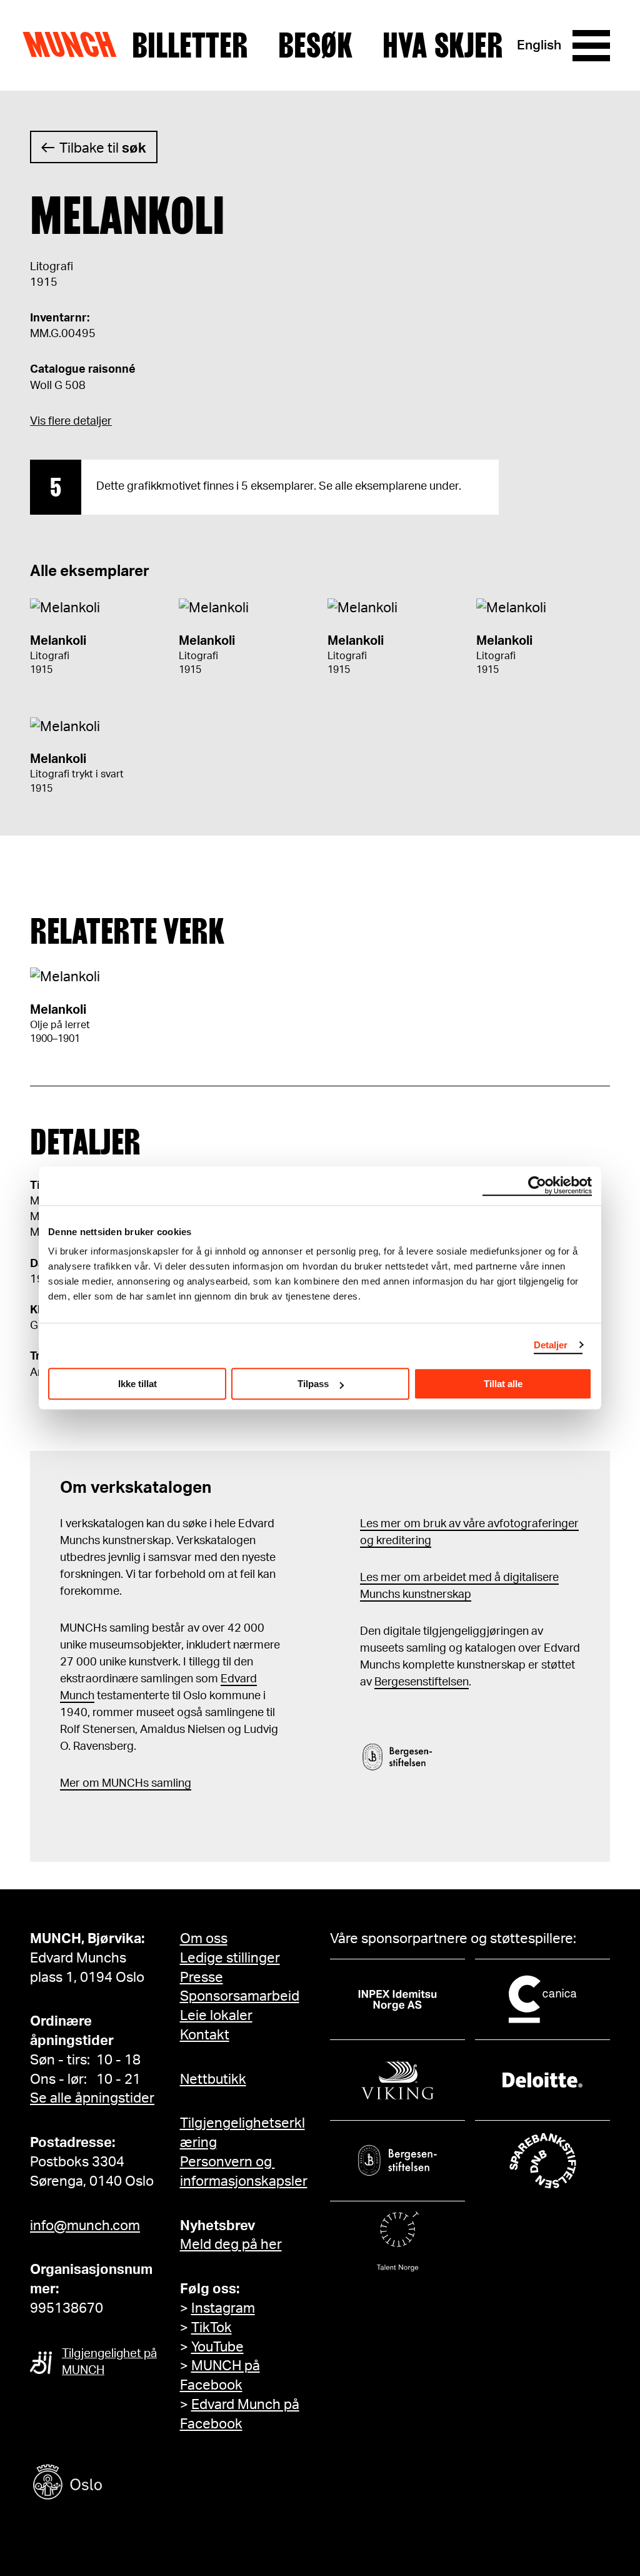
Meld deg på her (231, 2245)
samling (170, 1784)
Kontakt (205, 2035)
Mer (70, 1784)
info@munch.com (85, 2226)
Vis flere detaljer (71, 422)
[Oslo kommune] (124, 2484)
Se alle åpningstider (92, 2098)
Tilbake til (103, 148)
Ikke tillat (137, 1384)
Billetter (190, 46)
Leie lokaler (216, 2016)
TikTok (212, 2328)
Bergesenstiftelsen (422, 1682)
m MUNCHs (119, 1784)
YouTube (217, 2347)
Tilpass (313, 1384)
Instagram (223, 2308)
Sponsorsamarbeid (240, 1996)
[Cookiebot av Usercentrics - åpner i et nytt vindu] (537, 1186)
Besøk (315, 46)
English (539, 45)
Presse (202, 1977)
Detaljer (551, 1345)
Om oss (204, 1939)
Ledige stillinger (230, 1958)
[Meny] (591, 46)
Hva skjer (443, 46)
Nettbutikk (213, 2079)
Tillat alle (503, 1384)
